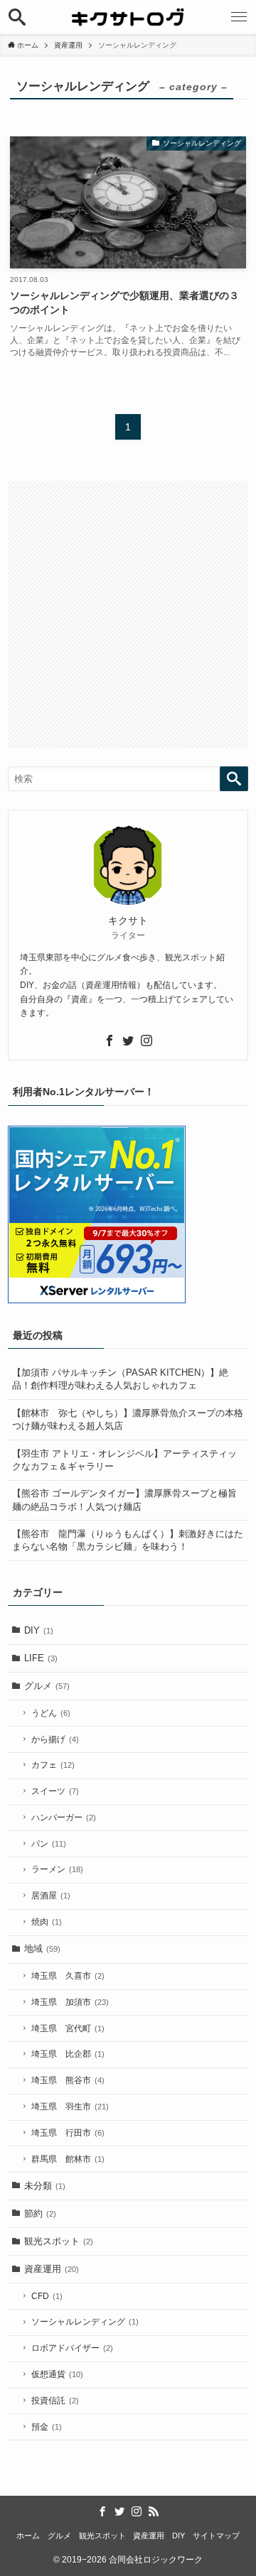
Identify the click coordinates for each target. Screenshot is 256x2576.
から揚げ (55, 1739)
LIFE (41, 1658)
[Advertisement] (128, 614)
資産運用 (52, 2269)
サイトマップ (216, 2536)
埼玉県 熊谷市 (68, 2080)
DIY (39, 1630)
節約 (40, 2213)
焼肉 (47, 1922)
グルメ (47, 1686)
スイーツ (55, 1791)
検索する (234, 779)
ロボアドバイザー (72, 2348)
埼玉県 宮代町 (68, 2028)
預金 (47, 2427)
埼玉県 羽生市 (70, 2107)
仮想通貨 (57, 2374)
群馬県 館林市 (68, 2159)
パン (49, 1844)
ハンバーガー (64, 1817)
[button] (17, 17)
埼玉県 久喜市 (68, 1976)
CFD (47, 2296)
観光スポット (59, 2241)
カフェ (53, 1765)
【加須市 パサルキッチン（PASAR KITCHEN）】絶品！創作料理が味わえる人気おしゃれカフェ (120, 1379)
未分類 (45, 2186)
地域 (42, 1949)
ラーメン (57, 1869)
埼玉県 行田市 (68, 2133)
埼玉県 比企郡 (68, 2054)
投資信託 (55, 2401)
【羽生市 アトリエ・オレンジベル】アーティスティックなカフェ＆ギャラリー (124, 1460)
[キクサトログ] (128, 17)
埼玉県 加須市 (70, 2002)
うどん (51, 1713)
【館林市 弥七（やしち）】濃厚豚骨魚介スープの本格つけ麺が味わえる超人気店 (128, 1419)
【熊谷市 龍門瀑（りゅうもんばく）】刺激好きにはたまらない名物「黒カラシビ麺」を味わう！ (128, 1540)
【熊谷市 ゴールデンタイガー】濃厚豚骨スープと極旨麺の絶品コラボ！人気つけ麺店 (124, 1500)
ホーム (28, 2536)
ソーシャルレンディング (85, 2322)
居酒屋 (51, 1896)
